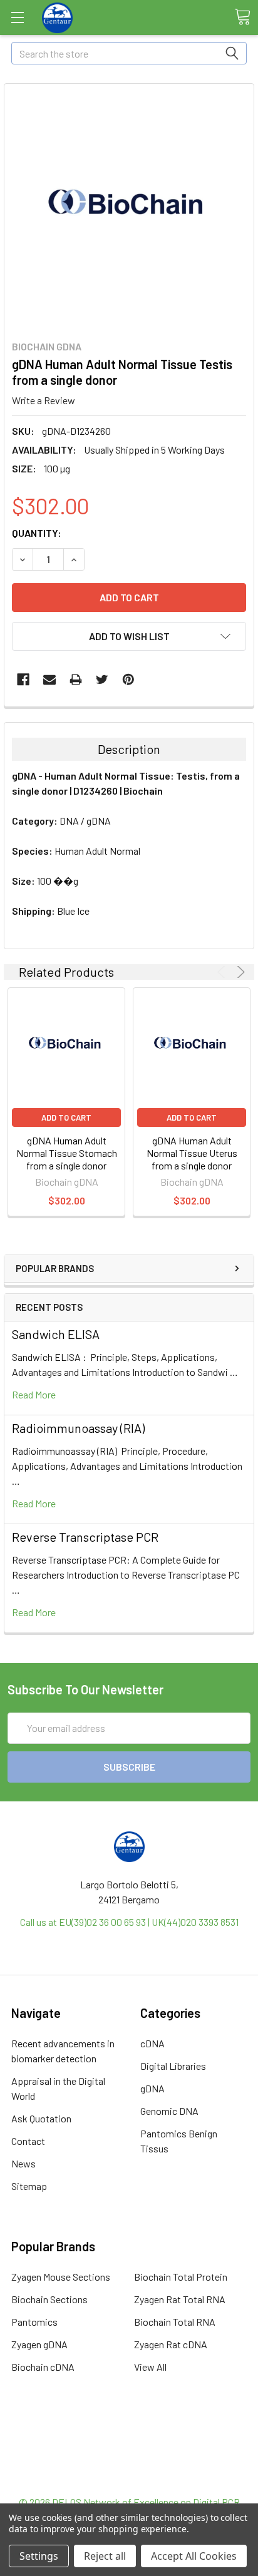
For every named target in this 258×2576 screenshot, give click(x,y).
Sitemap (29, 2186)
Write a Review (44, 400)
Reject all (105, 2556)
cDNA (152, 2043)
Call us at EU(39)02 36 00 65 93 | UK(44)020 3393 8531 (129, 1922)
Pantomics (34, 2322)
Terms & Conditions (129, 2434)
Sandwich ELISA (56, 1334)
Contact (28, 2141)
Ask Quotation (41, 2118)
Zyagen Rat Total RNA (180, 2299)
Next (239, 972)
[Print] (76, 680)
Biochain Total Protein (181, 2277)
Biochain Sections (49, 2299)
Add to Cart (66, 1117)
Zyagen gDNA (39, 2344)
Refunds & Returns (129, 2464)
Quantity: (37, 533)
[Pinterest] (128, 680)
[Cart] (242, 17)
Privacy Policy (129, 2479)
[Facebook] (23, 680)
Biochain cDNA (43, 2367)
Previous (223, 972)
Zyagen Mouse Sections (61, 2277)
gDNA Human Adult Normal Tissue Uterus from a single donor (192, 1153)
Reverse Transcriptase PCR (85, 1537)
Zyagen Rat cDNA (171, 2344)
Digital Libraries (173, 2066)
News (23, 2163)
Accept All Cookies (194, 2556)
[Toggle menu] (17, 17)
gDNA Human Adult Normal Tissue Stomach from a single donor (67, 1153)
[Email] (49, 680)
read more (34, 1394)
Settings (39, 2556)
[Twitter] (102, 680)
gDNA (152, 2088)
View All (150, 2367)
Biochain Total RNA (175, 2322)
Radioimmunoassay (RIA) (78, 1428)
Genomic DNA (169, 2111)
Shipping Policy (129, 2449)
